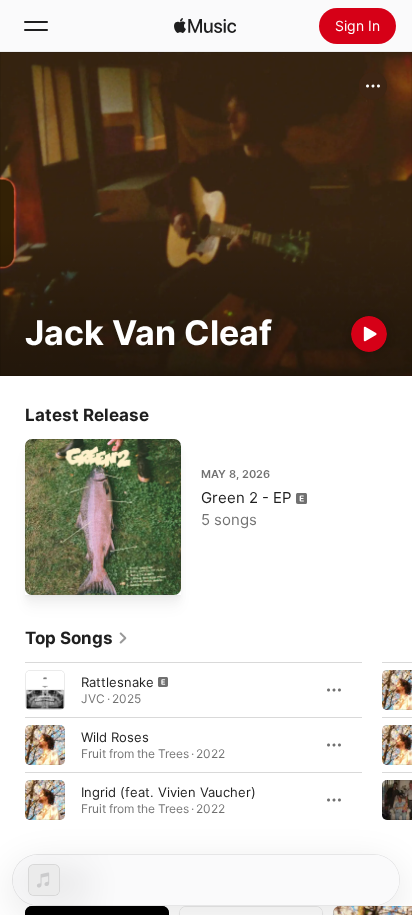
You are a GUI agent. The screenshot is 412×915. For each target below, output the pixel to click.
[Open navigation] (36, 26)
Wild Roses (115, 737)
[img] (205, 26)
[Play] (369, 334)
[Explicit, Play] (45, 690)
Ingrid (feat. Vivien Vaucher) (168, 792)
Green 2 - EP (246, 497)
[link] (77, 638)
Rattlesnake (117, 682)
